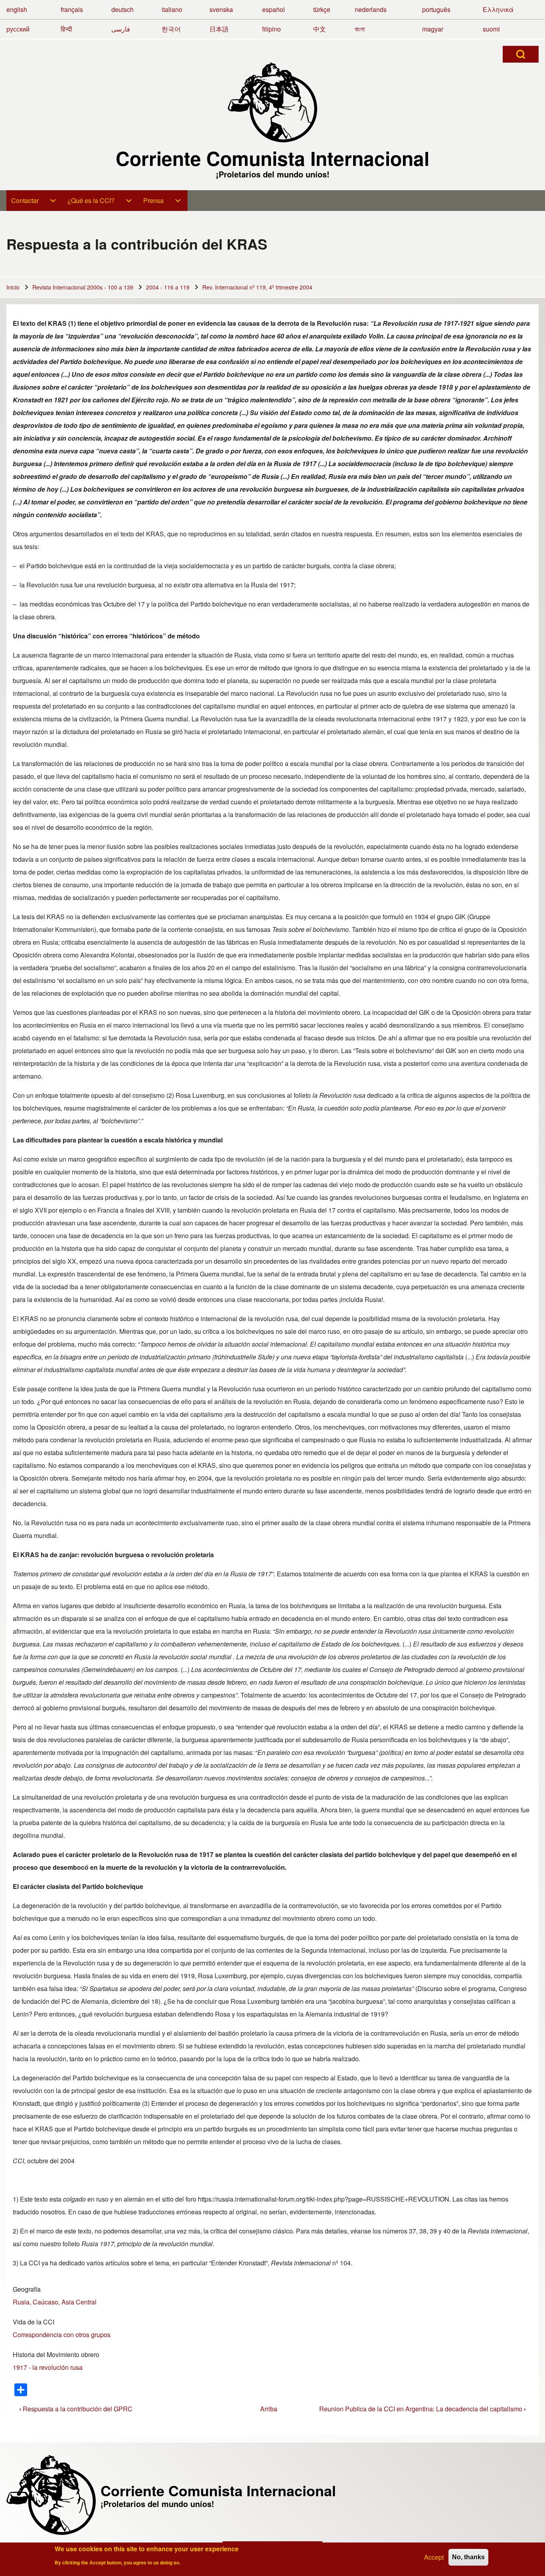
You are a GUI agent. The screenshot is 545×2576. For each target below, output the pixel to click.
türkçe (322, 9)
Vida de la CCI (34, 2322)
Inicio (13, 287)
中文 (320, 29)
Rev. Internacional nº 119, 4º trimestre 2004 (257, 287)
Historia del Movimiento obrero (56, 2354)
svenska (221, 9)
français (72, 9)
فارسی (121, 29)
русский (18, 29)
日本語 (219, 29)
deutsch (122, 9)
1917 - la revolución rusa (48, 2367)
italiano (172, 9)
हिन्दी (66, 29)
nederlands (371, 9)
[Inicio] (272, 102)
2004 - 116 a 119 (168, 287)
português (436, 9)
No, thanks (468, 2557)
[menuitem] (35, 201)
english (17, 9)
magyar (433, 29)
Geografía (27, 2289)
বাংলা (360, 29)
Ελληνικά (498, 9)
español (273, 9)
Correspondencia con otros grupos (62, 2335)
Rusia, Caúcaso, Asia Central (55, 2302)
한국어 (171, 29)
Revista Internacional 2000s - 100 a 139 (83, 287)
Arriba (269, 2409)
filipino (272, 29)
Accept (434, 2557)
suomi (491, 29)
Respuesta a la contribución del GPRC (76, 2409)
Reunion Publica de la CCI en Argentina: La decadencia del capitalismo (423, 2409)
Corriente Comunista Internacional (272, 158)
